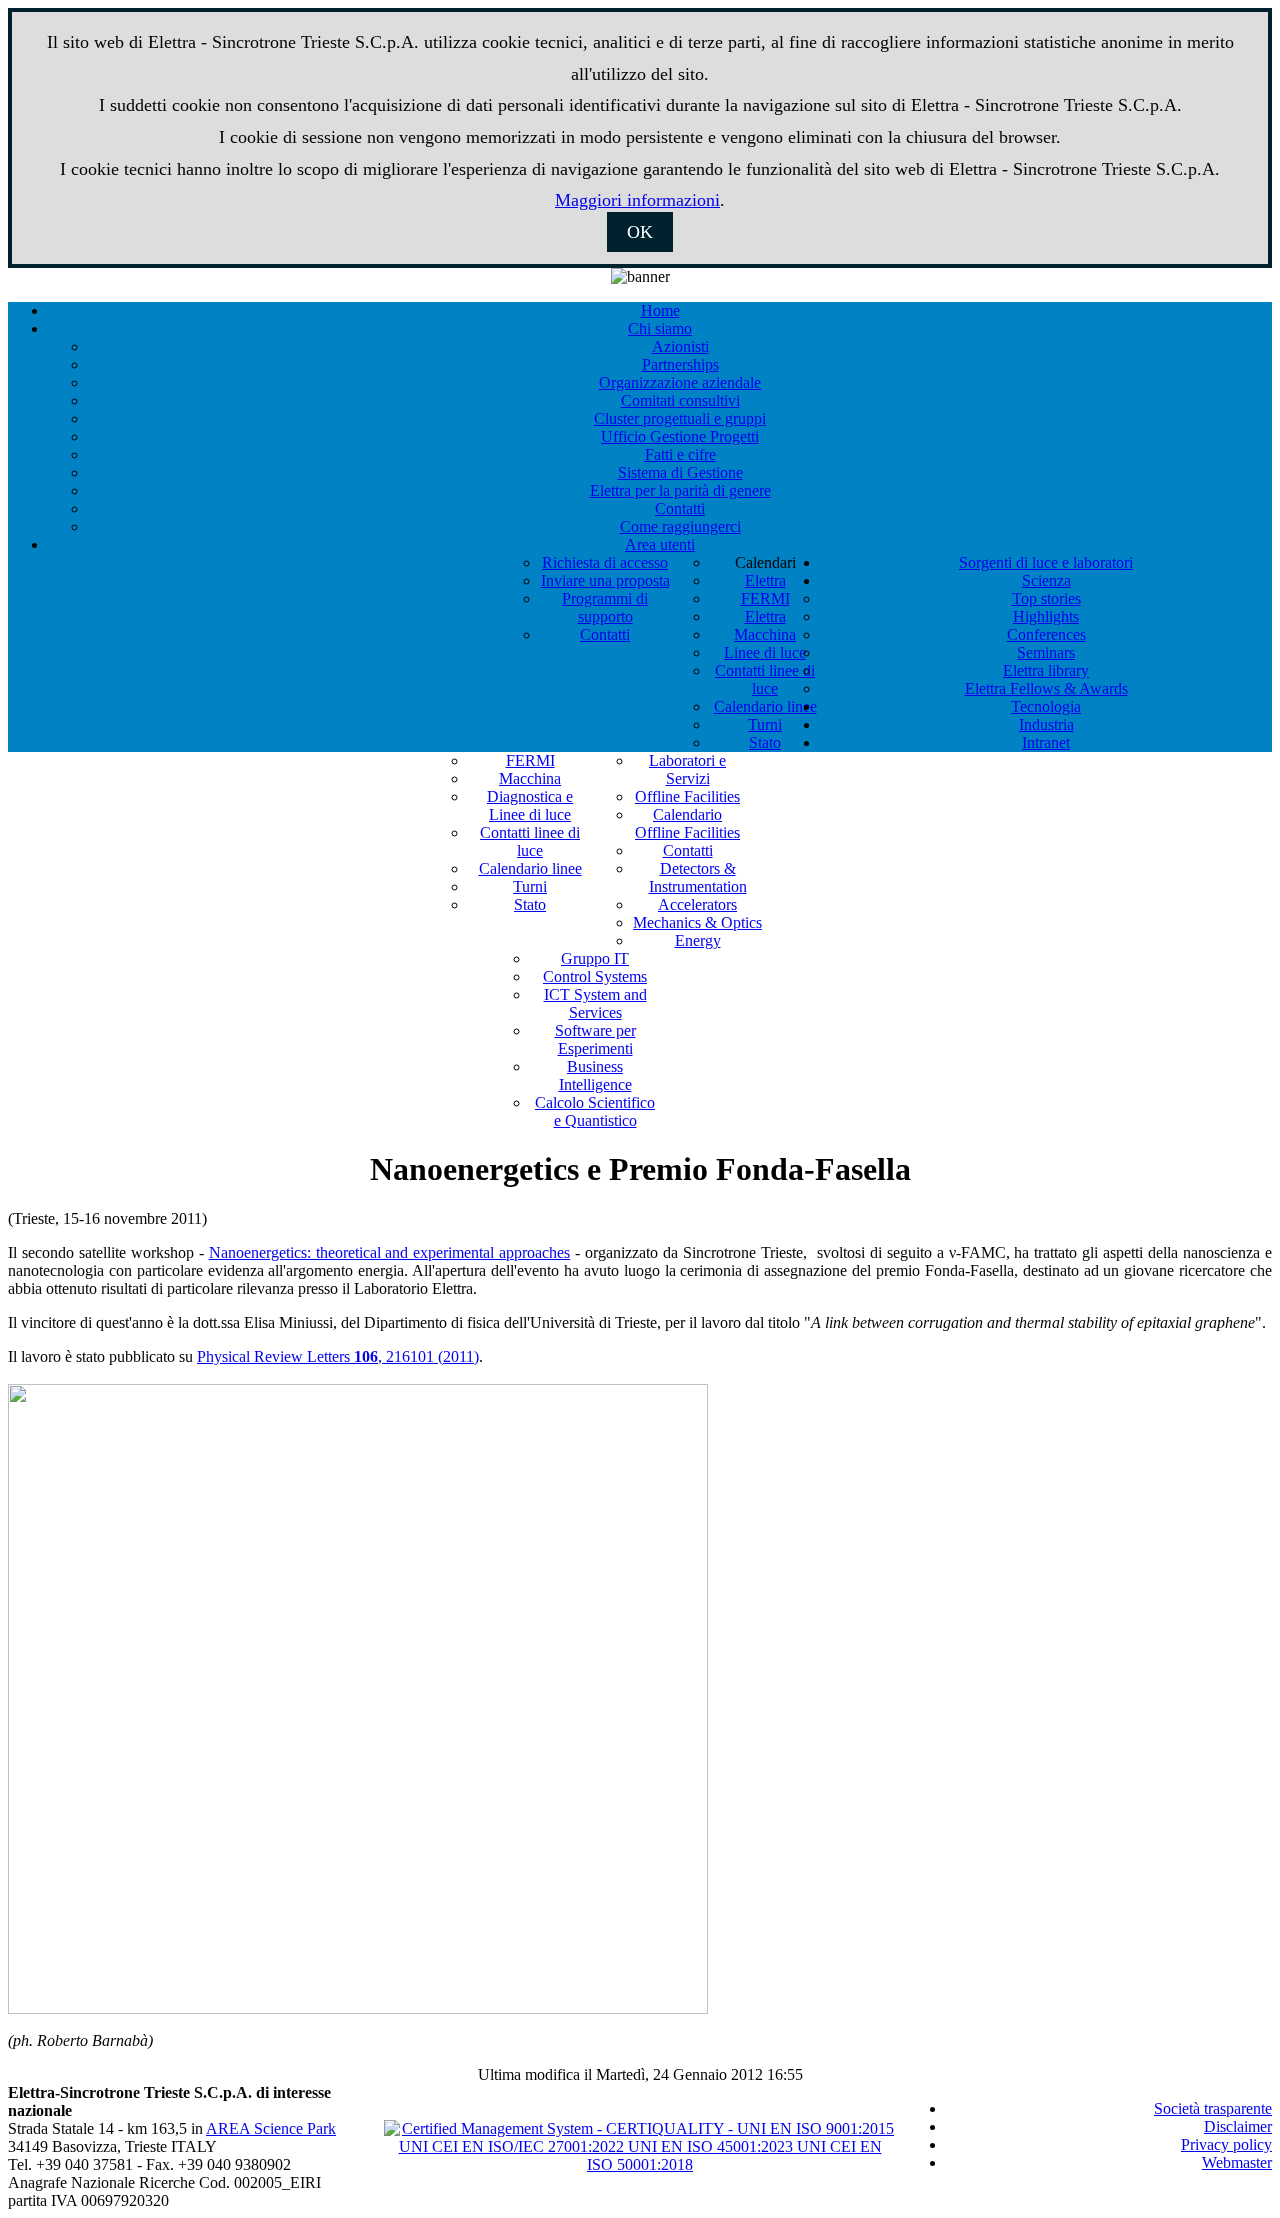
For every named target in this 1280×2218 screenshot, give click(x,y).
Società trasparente (1213, 2108)
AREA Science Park (271, 2128)
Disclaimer (1238, 2126)
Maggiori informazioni (637, 200)
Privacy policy (1226, 2144)
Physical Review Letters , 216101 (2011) (338, 1356)
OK (640, 232)
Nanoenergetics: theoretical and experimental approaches (390, 1252)
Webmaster (1237, 2162)
